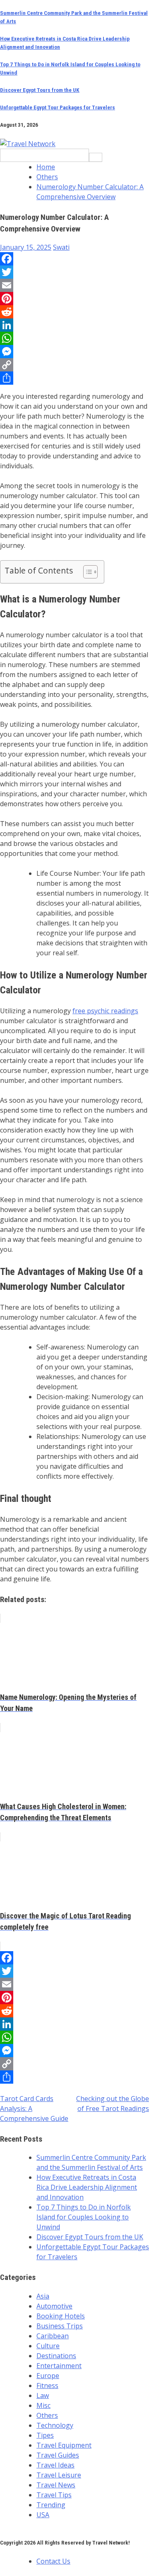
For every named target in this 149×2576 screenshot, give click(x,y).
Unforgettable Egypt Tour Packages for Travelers (58, 107)
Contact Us (53, 2561)
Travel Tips (54, 2495)
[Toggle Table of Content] (86, 572)
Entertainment (59, 2366)
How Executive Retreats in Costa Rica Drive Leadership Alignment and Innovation (87, 2187)
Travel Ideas (55, 2465)
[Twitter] (74, 272)
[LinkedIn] (74, 325)
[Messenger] (74, 352)
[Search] (96, 157)
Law (43, 2395)
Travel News (56, 2485)
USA (43, 2515)
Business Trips (60, 2326)
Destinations (56, 2356)
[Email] (74, 285)
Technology (55, 2425)
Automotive (54, 2306)
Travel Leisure (59, 2475)
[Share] (74, 378)
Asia (43, 2296)
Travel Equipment (64, 2445)
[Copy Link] (74, 365)
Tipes (45, 2435)
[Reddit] (74, 312)
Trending (51, 2505)
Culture (48, 2346)
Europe (48, 2376)
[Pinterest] (74, 299)
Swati (61, 247)
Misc (43, 2405)
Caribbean (53, 2336)
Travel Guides (58, 2455)
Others (47, 2415)
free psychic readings (105, 1011)
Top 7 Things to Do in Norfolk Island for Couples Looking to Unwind (84, 2217)
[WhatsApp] (74, 338)
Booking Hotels (61, 2316)
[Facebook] (74, 259)
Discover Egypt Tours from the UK (40, 90)
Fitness (47, 2386)
